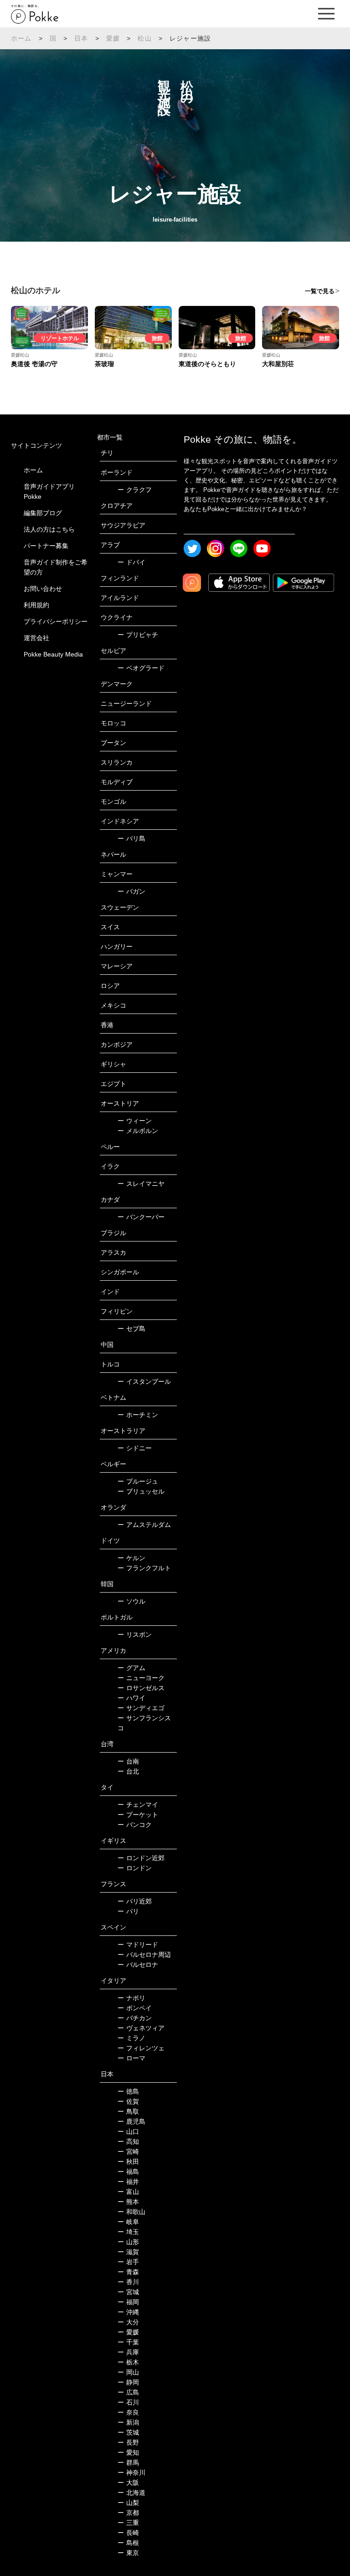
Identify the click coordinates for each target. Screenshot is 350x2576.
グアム (131, 1668)
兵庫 (128, 2352)
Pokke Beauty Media (53, 654)
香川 (128, 2282)
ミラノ (131, 2038)
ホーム (21, 38)
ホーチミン (138, 1415)
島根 (128, 2543)
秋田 (128, 2162)
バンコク (135, 1825)
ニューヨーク (141, 1678)
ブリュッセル (141, 1491)
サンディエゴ (141, 1708)
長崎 (128, 2533)
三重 (128, 2523)
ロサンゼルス (141, 1688)
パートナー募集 (46, 546)
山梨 (128, 2503)
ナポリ (131, 1998)
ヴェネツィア (141, 2028)
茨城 (128, 2432)
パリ (128, 1911)
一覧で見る (320, 291)
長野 (128, 2442)
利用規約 (36, 605)
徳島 (128, 2091)
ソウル (131, 1601)
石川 (128, 2402)
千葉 (128, 2342)
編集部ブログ (43, 513)
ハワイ (131, 1698)
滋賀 (128, 2252)
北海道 (131, 2493)
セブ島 (131, 1329)
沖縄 (128, 2312)
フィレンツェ (141, 2048)
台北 (128, 1771)
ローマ (131, 2058)
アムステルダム (144, 1525)
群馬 (128, 2462)
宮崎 (128, 2152)
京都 (128, 2513)
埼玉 (128, 2232)
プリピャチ (138, 635)
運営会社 (36, 638)
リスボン (135, 1635)
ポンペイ (135, 2008)
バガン (131, 891)
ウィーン (135, 1121)
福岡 (128, 2302)
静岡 (128, 2382)
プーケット (138, 1815)
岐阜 (128, 2222)
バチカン (135, 2018)
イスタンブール (144, 1381)
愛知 (128, 2452)
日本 (81, 38)
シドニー (135, 1448)
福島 (128, 2172)
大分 (128, 2322)
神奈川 (131, 2473)
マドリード (138, 1945)
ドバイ (131, 562)
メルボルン (138, 1131)
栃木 (128, 2362)
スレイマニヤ (141, 1184)
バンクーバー (141, 1217)
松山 (144, 38)
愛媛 (113, 38)
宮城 (128, 2292)
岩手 (128, 2262)
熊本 (128, 2202)
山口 (128, 2131)
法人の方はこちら (49, 529)
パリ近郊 (135, 1901)
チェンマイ (138, 1805)
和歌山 (131, 2212)
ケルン (131, 1558)
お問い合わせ (43, 589)
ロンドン (135, 1868)
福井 (128, 2182)
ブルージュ (138, 1481)
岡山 (128, 2372)
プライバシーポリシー (56, 621)
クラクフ (135, 490)
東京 (128, 2553)
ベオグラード (141, 668)
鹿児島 (131, 2121)
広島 (128, 2392)
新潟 (128, 2422)
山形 (128, 2242)
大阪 (128, 2483)
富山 (128, 2192)
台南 (128, 1761)
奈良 (128, 2412)
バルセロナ (138, 1965)
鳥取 (128, 2111)
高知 (128, 2141)
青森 (128, 2272)
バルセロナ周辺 (144, 1955)
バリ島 (131, 838)
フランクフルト (144, 1568)
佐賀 (128, 2101)
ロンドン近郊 (141, 1858)
